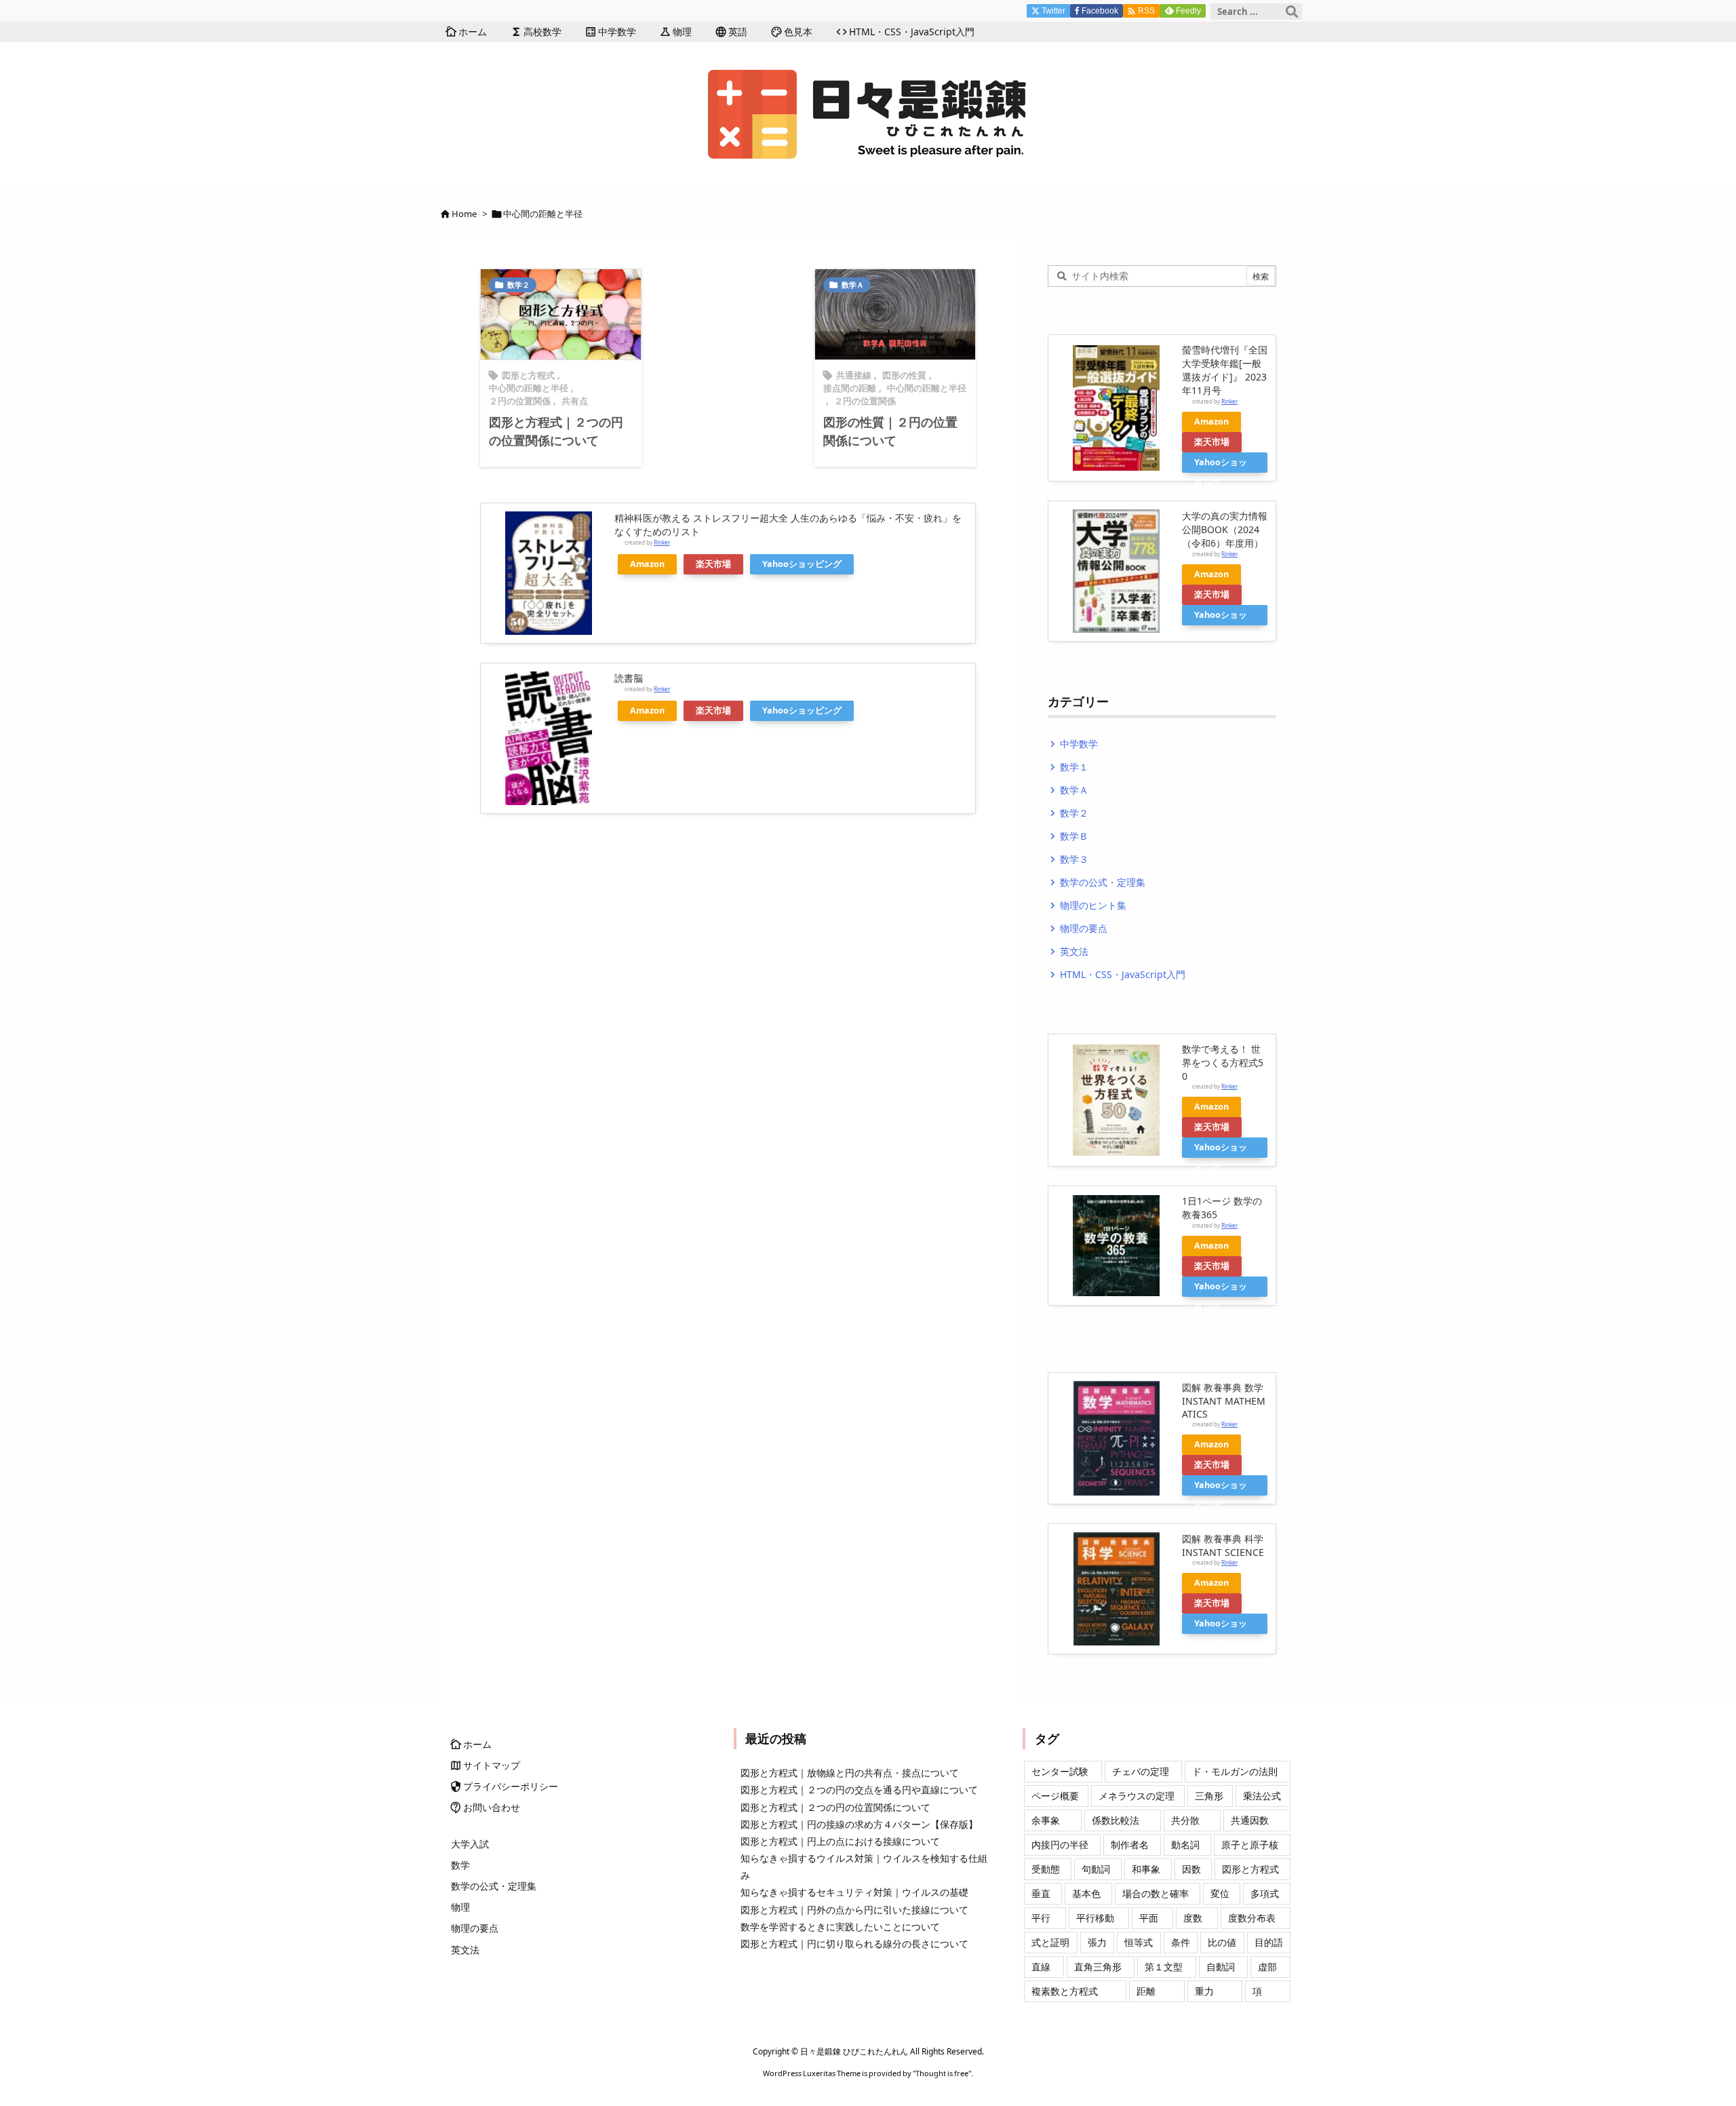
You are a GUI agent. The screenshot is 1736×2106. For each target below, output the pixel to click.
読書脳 (629, 678)
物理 (460, 1907)
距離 (1146, 1991)
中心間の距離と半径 (529, 388)
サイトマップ (486, 1765)
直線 (1041, 1967)
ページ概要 (1055, 1796)
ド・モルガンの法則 (1235, 1771)
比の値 (1222, 1942)
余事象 (1046, 1820)
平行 (1041, 1918)
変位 (1220, 1893)
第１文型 (1164, 1967)
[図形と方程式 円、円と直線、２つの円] (561, 314)
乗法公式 (1262, 1796)
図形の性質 (904, 375)
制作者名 (1130, 1845)
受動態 (1046, 1869)
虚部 (1267, 1967)
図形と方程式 (528, 375)
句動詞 (1096, 1869)
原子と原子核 (1250, 1845)
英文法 (1068, 951)
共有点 (575, 401)
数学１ (1068, 767)
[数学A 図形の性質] (895, 314)
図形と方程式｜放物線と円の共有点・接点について (850, 1773)
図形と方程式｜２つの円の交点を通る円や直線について (859, 1790)
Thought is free (942, 2073)
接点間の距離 (850, 388)
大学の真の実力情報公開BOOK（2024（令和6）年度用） (1225, 529)
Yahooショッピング (802, 564)
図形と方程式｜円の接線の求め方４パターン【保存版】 (859, 1824)
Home (464, 214)
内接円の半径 (1060, 1845)
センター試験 (1060, 1771)
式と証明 (1050, 1942)
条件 (1181, 1942)
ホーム (471, 1744)
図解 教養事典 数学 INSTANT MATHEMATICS (1224, 1401)
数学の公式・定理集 (1097, 882)
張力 (1097, 1942)
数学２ (518, 285)
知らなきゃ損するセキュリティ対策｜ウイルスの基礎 (854, 1892)
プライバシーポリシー (505, 1786)
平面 (1149, 1918)
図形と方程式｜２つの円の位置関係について (556, 431)
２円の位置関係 (520, 401)
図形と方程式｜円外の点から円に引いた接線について (854, 1910)
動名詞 (1185, 1845)
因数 (1191, 1869)
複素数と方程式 (1065, 1991)
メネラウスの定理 (1137, 1796)
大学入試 (470, 1844)
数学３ (1068, 859)
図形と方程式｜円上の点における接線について (840, 1841)
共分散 (1185, 1820)
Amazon (647, 564)
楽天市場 (713, 564)
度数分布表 (1252, 1918)
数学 (460, 1865)
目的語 (1269, 1942)
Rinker (662, 542)
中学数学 (1073, 744)
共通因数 (1250, 1820)
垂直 (1041, 1893)
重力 (1204, 1991)
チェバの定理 (1141, 1771)
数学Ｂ (1068, 836)
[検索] (1292, 12)
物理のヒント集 (1087, 905)
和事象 (1146, 1869)
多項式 (1265, 1893)
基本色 (1086, 1893)
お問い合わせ (486, 1807)
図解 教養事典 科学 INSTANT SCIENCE (1223, 1545)
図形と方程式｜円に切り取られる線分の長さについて (854, 1944)
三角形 (1209, 1796)
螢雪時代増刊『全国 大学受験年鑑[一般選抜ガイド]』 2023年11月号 (1225, 370)
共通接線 (854, 375)
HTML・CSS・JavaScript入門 (1117, 974)
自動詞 (1221, 1967)
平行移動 (1095, 1918)
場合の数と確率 (1156, 1893)
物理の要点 (1078, 928)
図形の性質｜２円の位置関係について (890, 431)
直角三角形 (1098, 1967)
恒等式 (1139, 1942)
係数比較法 (1116, 1820)
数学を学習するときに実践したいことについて (840, 1927)
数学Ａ (853, 285)
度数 (1193, 1918)
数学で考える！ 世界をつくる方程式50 (1223, 1062)
